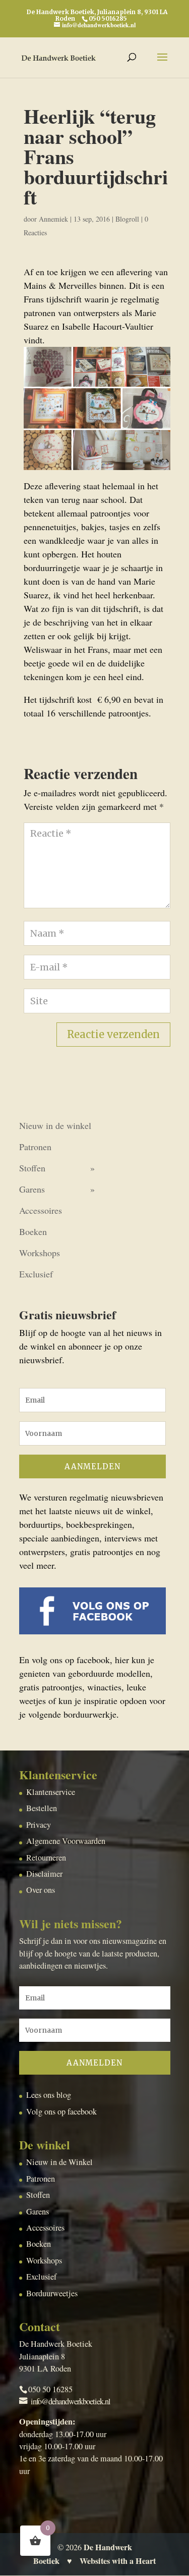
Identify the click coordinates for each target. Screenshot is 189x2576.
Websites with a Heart (118, 2561)
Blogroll (127, 219)
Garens (32, 1189)
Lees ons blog (49, 2095)
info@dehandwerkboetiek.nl (71, 2401)
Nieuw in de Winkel (59, 2162)
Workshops (40, 1253)
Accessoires (41, 1210)
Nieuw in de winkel (55, 1125)
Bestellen (42, 1808)
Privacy (39, 1825)
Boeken (33, 1231)
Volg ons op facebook (61, 2111)
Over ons (41, 1890)
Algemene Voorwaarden (66, 1841)
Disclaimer (44, 1874)
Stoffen (32, 1168)
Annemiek (53, 219)
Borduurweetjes (52, 2293)
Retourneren (46, 1858)
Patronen (35, 1147)
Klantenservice (51, 1792)
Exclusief (36, 1274)
